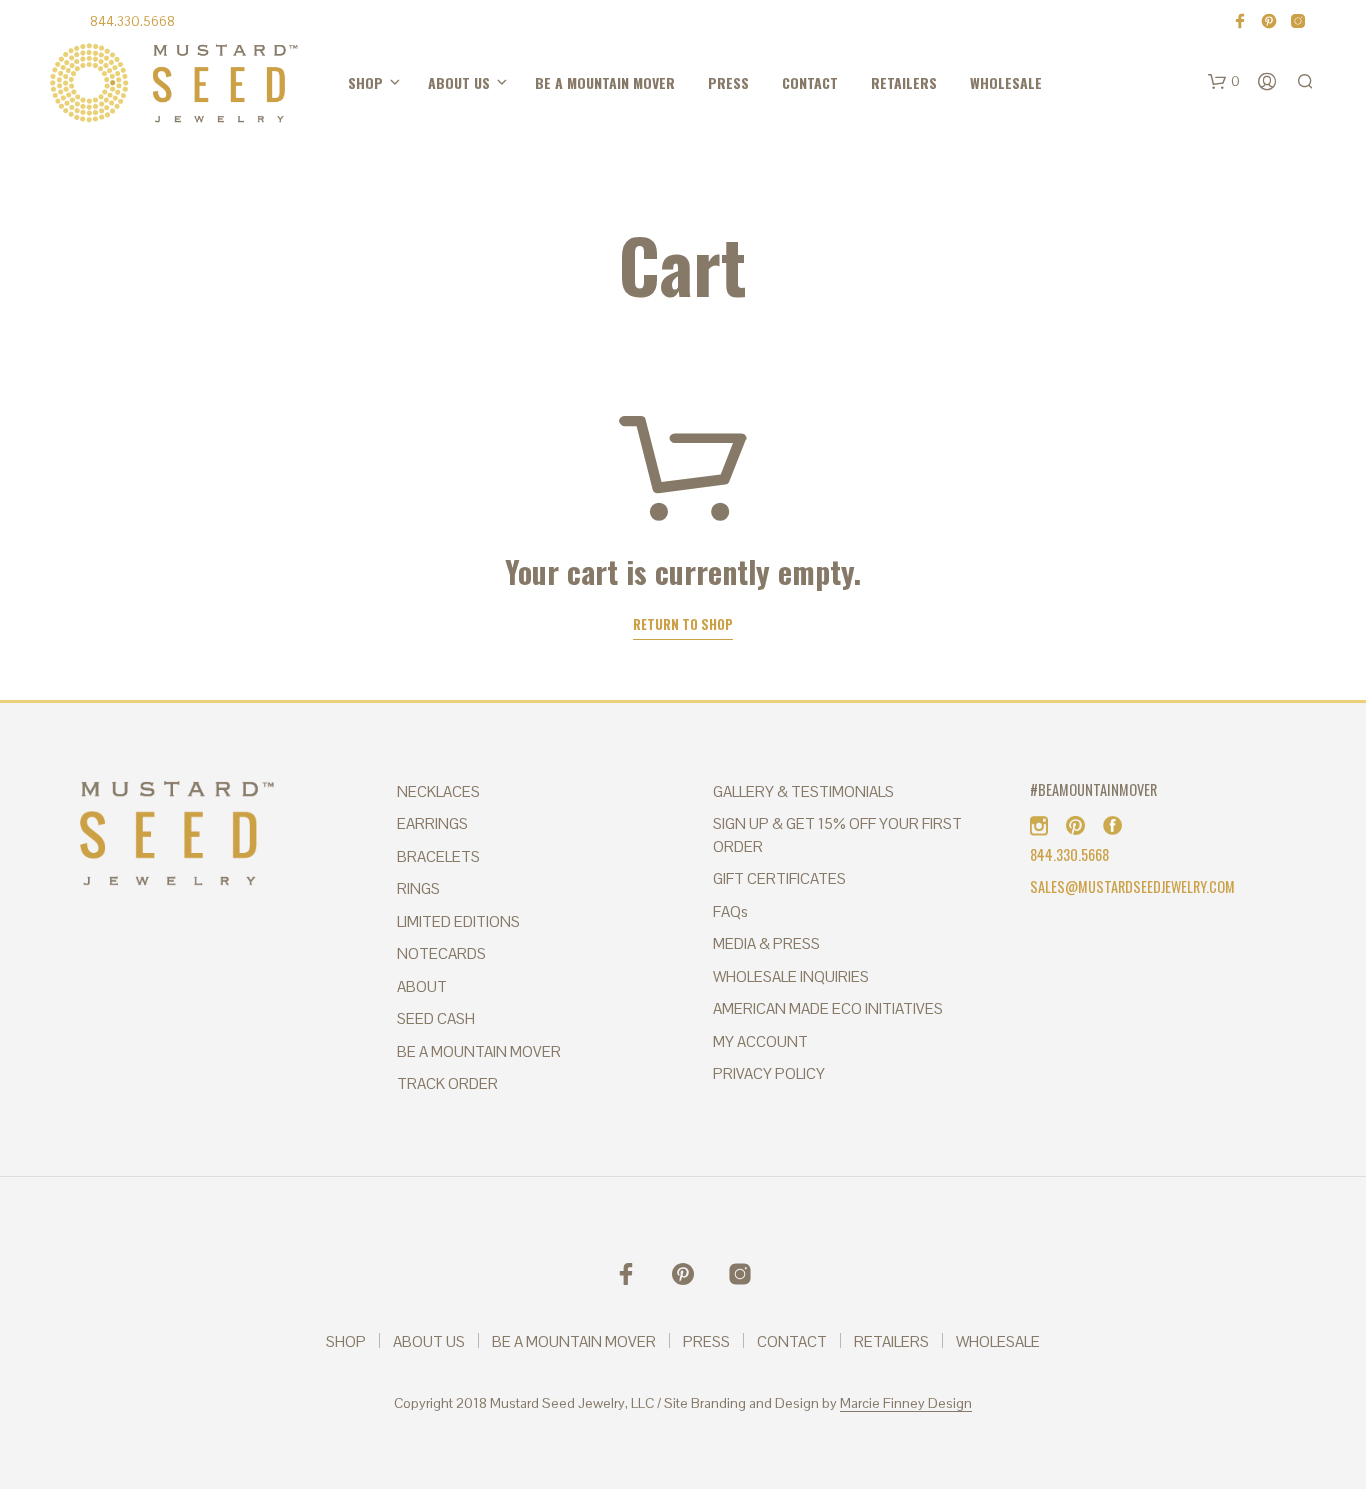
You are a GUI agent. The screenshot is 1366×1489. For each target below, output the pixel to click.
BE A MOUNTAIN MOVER (523, 83)
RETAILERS (720, 83)
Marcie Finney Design (906, 1404)
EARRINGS (432, 823)
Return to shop (683, 624)
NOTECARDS (441, 953)
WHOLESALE (786, 83)
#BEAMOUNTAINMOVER (1093, 789)
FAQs (730, 911)
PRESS (609, 83)
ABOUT (422, 986)
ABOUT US (414, 83)
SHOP (351, 83)
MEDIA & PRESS (766, 943)
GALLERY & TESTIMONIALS (803, 791)
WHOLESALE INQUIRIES (791, 976)
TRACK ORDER (447, 1083)
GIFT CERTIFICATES (779, 878)
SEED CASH (436, 1018)
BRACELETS (438, 856)
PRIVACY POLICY (769, 1073)
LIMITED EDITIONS (458, 921)
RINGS (418, 888)
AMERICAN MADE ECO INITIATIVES (828, 1008)
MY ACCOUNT (760, 1041)
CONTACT (659, 83)
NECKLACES (438, 791)
